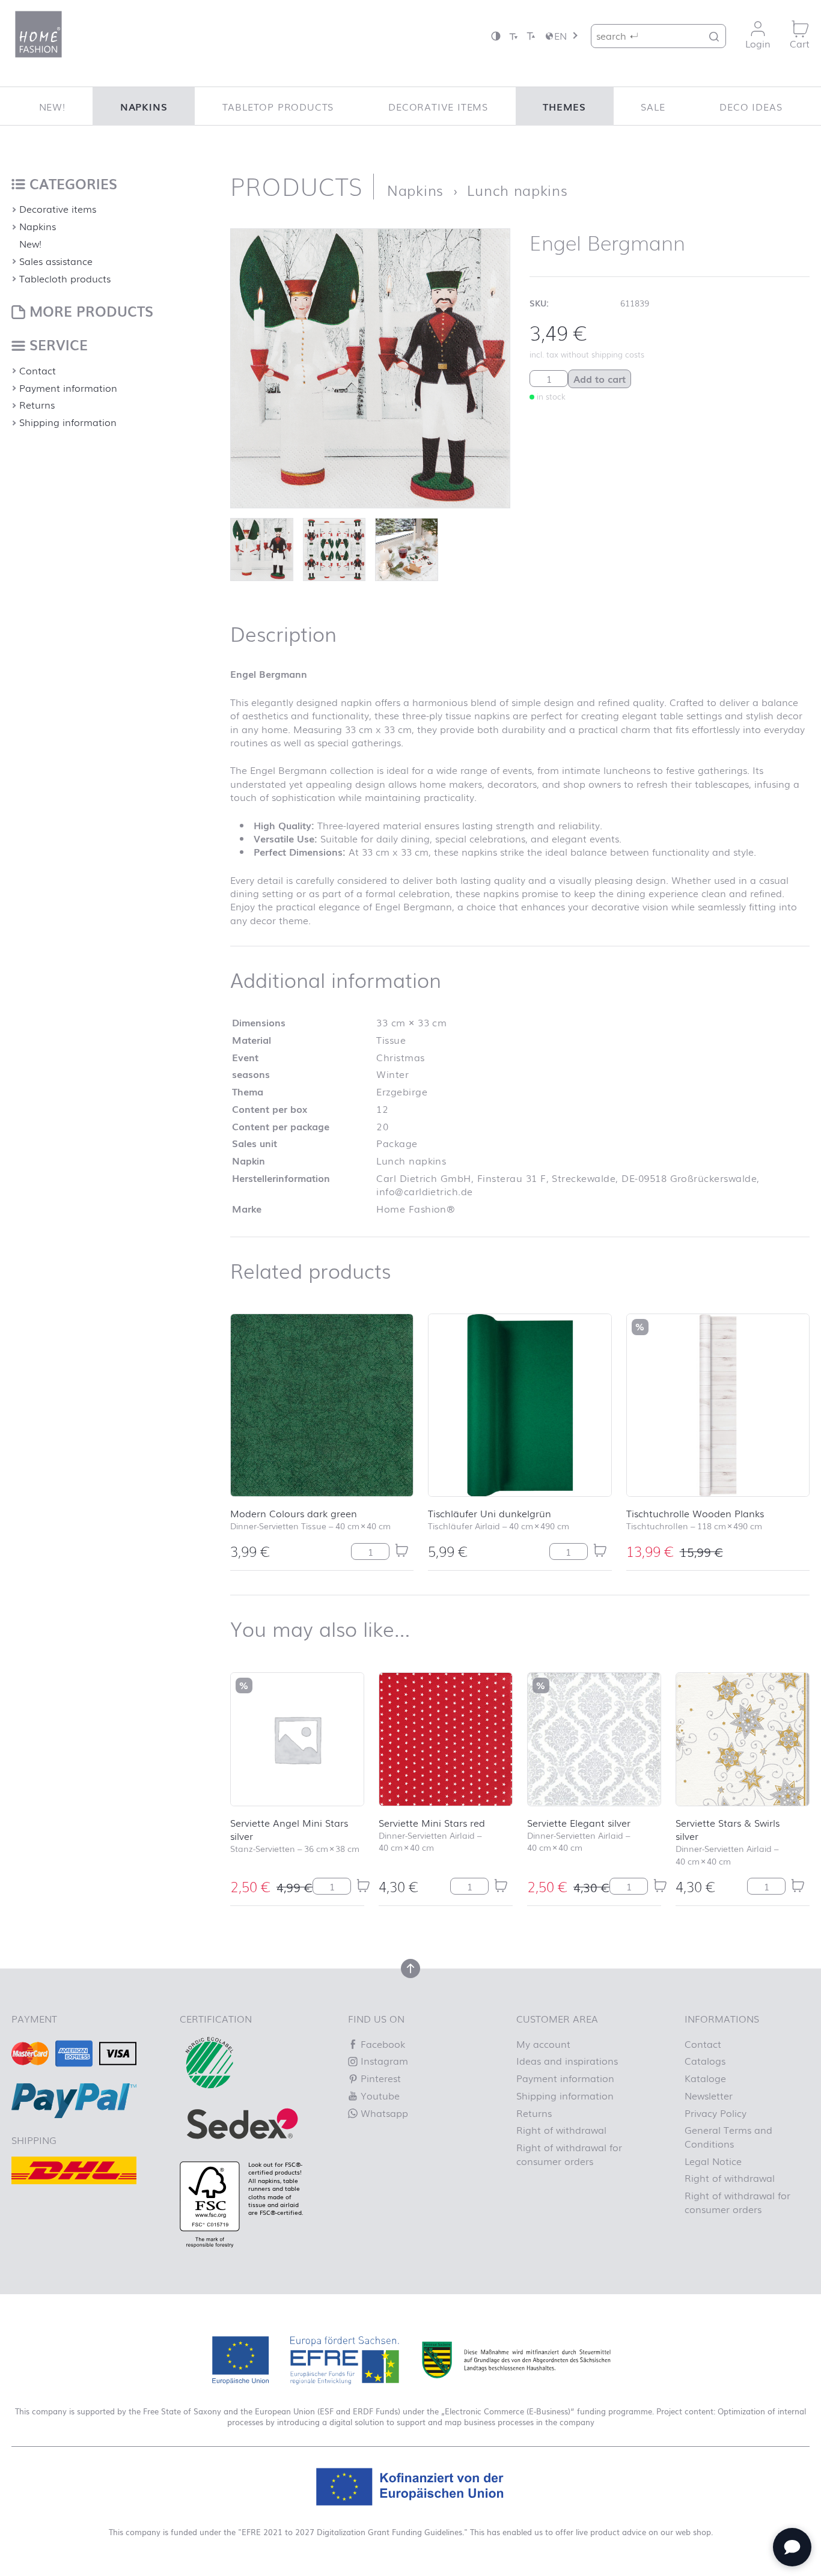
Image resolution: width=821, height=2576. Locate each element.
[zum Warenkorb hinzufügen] (401, 1551)
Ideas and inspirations (567, 2060)
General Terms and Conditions (728, 2136)
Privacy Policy (716, 2113)
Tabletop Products (278, 106)
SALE (653, 106)
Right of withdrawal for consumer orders (569, 2154)
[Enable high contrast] (496, 36)
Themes (564, 106)
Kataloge (705, 2078)
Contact (38, 370)
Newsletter (709, 2095)
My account (543, 2044)
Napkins (144, 106)
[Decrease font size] (513, 36)
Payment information (68, 388)
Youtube (379, 2095)
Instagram (383, 2060)
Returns (37, 404)
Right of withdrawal (561, 2130)
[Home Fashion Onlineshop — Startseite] (38, 34)
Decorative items (438, 106)
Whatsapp (383, 2113)
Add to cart (600, 379)
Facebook (381, 2044)
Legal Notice (713, 2161)
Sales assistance (56, 261)
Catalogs (705, 2060)
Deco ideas (751, 106)
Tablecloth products (65, 278)
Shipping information (68, 422)
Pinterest (379, 2078)
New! (52, 106)
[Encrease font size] (531, 36)
